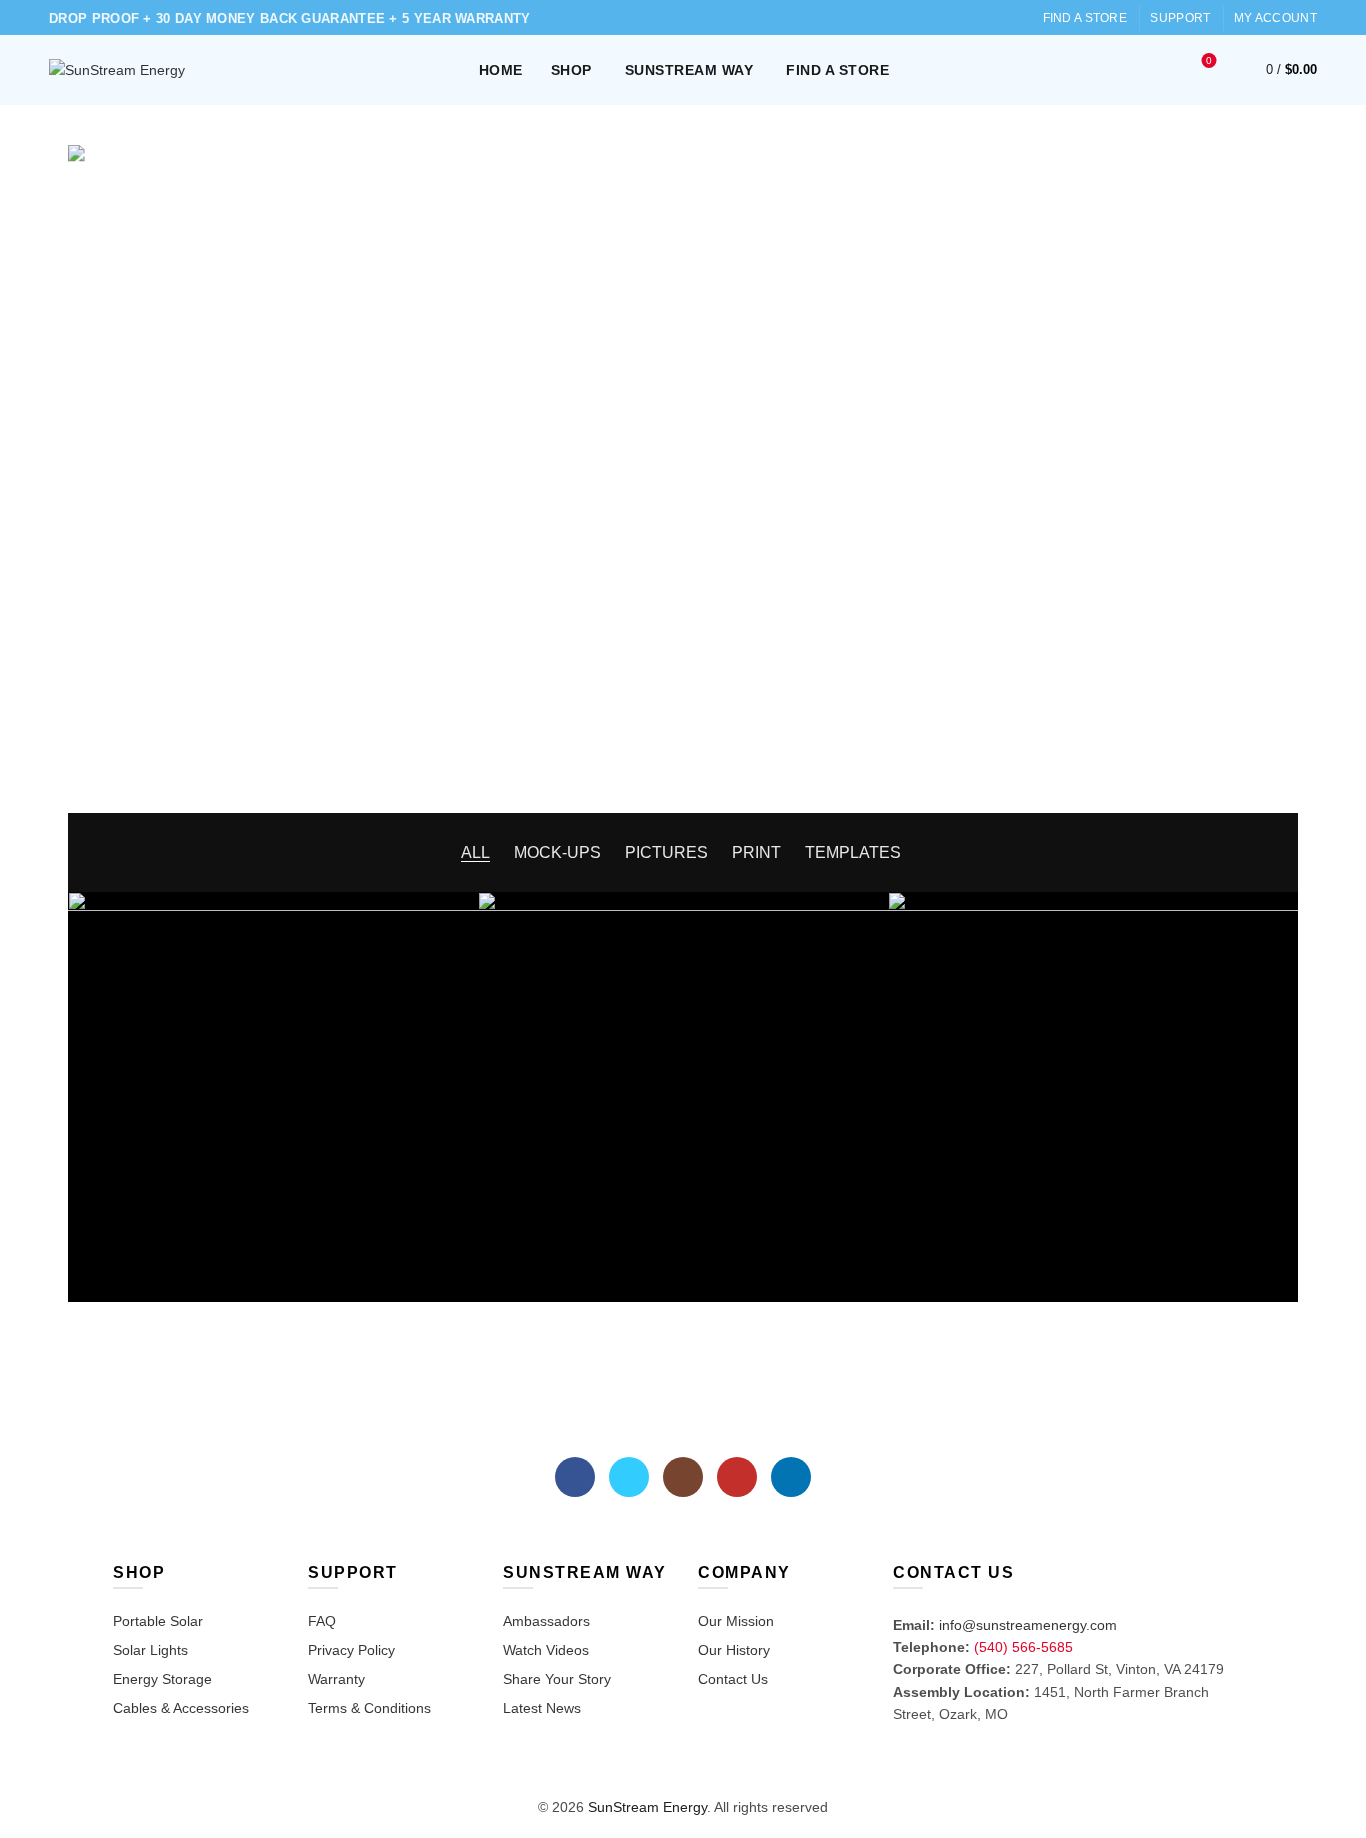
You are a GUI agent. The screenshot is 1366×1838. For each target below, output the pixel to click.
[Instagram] (683, 1477)
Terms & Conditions (369, 1708)
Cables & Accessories (181, 1708)
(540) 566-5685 (1023, 1647)
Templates (853, 852)
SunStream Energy (647, 1807)
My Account (1275, 18)
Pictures (666, 852)
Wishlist (1209, 60)
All (475, 852)
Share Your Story (557, 1679)
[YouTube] (737, 1477)
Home (501, 70)
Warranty (336, 1679)
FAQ (322, 1621)
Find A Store (1085, 18)
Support (1180, 18)
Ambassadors (546, 1621)
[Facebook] (575, 1477)
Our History (734, 1650)
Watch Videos (546, 1650)
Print (756, 852)
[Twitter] (629, 1477)
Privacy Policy (351, 1650)
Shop (571, 70)
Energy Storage (162, 1679)
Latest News (542, 1708)
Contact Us (733, 1679)
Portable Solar (158, 1621)
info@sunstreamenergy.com (1028, 1625)
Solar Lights (150, 1650)
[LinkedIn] (791, 1477)
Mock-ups (557, 852)
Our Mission (736, 1621)
